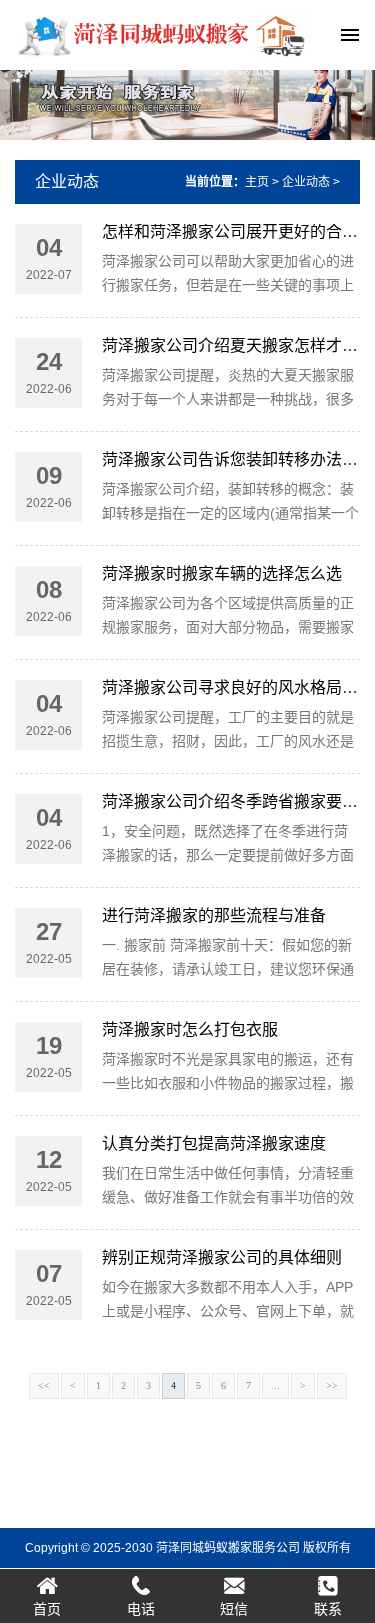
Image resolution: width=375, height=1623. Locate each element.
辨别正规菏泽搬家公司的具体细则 (222, 1257)
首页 (47, 1609)
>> (332, 1385)
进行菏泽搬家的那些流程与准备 (214, 915)
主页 (257, 182)
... (275, 1385)
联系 (328, 1609)
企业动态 (67, 181)
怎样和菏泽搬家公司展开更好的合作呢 (238, 231)
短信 (234, 1609)
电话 (141, 1609)
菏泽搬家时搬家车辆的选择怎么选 (222, 573)
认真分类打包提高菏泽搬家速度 (214, 1143)
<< (44, 1385)
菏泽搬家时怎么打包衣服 (190, 1029)
